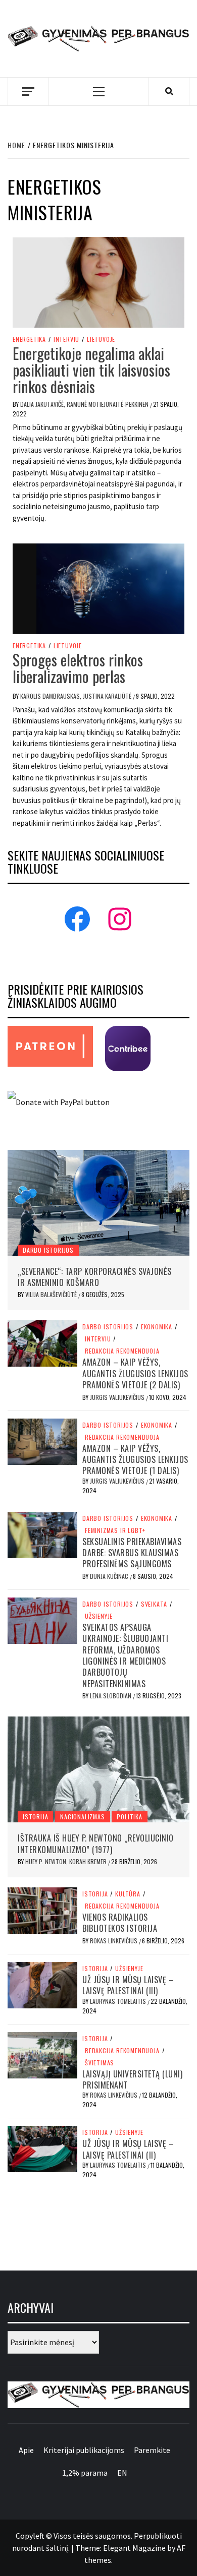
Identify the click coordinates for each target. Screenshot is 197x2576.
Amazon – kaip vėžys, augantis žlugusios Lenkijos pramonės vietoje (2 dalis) (135, 1373)
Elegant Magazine (134, 2548)
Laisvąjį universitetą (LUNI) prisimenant (132, 2079)
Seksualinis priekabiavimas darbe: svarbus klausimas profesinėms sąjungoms (132, 1553)
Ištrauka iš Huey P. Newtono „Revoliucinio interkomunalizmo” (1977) (96, 1844)
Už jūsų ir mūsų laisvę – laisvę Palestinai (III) (128, 1985)
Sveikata (154, 1604)
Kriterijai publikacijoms (84, 2450)
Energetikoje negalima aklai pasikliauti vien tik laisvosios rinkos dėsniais (91, 370)
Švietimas (100, 2063)
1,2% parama (85, 2473)
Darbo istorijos (48, 1250)
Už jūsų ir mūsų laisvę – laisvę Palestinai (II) (128, 2149)
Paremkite (152, 2450)
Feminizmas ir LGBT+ (115, 1530)
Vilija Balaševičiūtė (52, 1294)
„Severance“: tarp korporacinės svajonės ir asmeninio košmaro (95, 1277)
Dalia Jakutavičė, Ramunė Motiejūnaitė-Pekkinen (85, 404)
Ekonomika (157, 1327)
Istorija (35, 1817)
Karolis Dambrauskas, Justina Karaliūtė (77, 696)
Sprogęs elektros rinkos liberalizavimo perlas (78, 668)
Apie (26, 2450)
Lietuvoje (101, 339)
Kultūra (128, 1894)
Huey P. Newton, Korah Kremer (67, 1861)
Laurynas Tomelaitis (119, 2001)
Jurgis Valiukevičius (118, 1397)
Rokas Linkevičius (114, 1941)
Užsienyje (99, 1616)
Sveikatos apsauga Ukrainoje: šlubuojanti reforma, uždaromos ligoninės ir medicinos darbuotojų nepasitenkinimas (125, 1655)
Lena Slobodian (111, 1696)
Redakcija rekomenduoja (122, 1351)
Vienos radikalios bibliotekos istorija (120, 1923)
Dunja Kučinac (110, 1576)
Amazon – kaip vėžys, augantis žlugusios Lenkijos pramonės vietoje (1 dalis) (135, 1460)
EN (122, 2473)
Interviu (66, 339)
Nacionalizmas (82, 1817)
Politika (129, 1817)
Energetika (29, 339)
